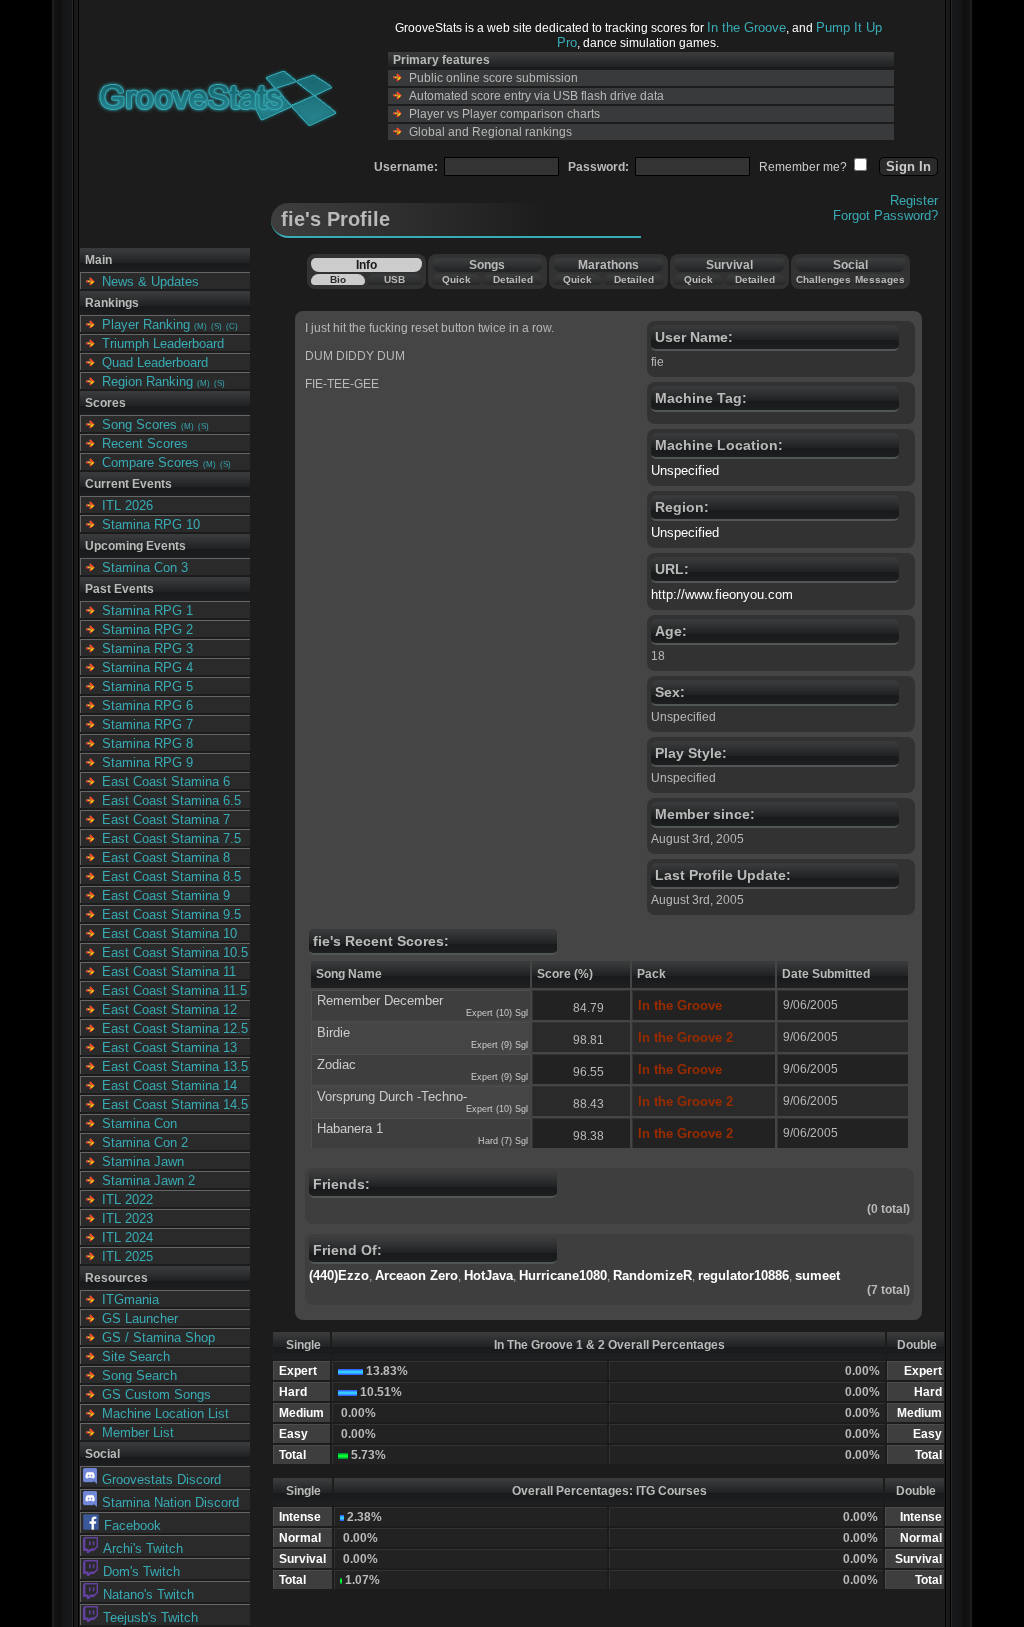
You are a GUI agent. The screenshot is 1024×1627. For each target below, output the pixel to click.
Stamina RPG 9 (147, 762)
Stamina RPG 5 (147, 686)
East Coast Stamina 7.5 (171, 838)
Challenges (823, 279)
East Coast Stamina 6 (166, 781)
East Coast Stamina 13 (169, 1047)
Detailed (513, 279)
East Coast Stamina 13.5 (175, 1066)
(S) (216, 326)
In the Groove (746, 27)
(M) (200, 326)
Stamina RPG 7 (147, 724)
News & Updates (150, 281)
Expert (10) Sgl (497, 1013)
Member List (138, 1432)
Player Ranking (146, 324)
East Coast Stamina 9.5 (171, 914)
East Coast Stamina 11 (169, 971)
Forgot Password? (885, 215)
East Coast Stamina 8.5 (171, 876)
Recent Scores (145, 443)
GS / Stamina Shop (158, 1337)
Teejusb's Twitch (150, 1617)
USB (394, 279)
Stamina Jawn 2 (148, 1180)
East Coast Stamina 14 (169, 1085)
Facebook (132, 1525)
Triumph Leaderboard (163, 343)
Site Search (136, 1356)
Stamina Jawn (143, 1161)
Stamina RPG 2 (147, 629)
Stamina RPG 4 (147, 667)
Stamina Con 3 (145, 567)
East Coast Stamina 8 (166, 857)
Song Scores (139, 424)
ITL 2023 (127, 1218)
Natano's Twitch (148, 1594)
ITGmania (130, 1299)
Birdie (333, 1032)
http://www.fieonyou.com (722, 594)
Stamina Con (139, 1123)
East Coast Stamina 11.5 (174, 990)
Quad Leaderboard (155, 362)
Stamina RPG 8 (147, 743)
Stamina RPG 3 (147, 648)
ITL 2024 (127, 1237)
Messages (880, 279)
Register (914, 200)
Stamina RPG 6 (147, 705)
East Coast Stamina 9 (166, 895)
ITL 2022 (127, 1199)
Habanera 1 (350, 1128)
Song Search (139, 1375)
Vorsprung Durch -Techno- (392, 1096)
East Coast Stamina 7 (166, 819)
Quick (456, 279)
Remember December (380, 1000)
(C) (232, 326)
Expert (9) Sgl (499, 1045)
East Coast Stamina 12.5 (175, 1028)
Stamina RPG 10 (151, 524)
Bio (338, 279)
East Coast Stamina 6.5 (171, 800)
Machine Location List (165, 1413)
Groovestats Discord (161, 1479)
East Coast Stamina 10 (169, 933)
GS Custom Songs (156, 1394)
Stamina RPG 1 (147, 610)
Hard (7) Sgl (503, 1141)
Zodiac (336, 1064)
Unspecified (685, 470)
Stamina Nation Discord (170, 1502)
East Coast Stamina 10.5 (175, 952)
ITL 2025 (127, 1256)
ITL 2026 (127, 505)
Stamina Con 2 (145, 1142)
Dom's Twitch (141, 1571)
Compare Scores (150, 462)
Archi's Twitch (143, 1548)
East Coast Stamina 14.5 (175, 1104)
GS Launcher (140, 1318)
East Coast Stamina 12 (169, 1009)
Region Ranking (147, 381)
